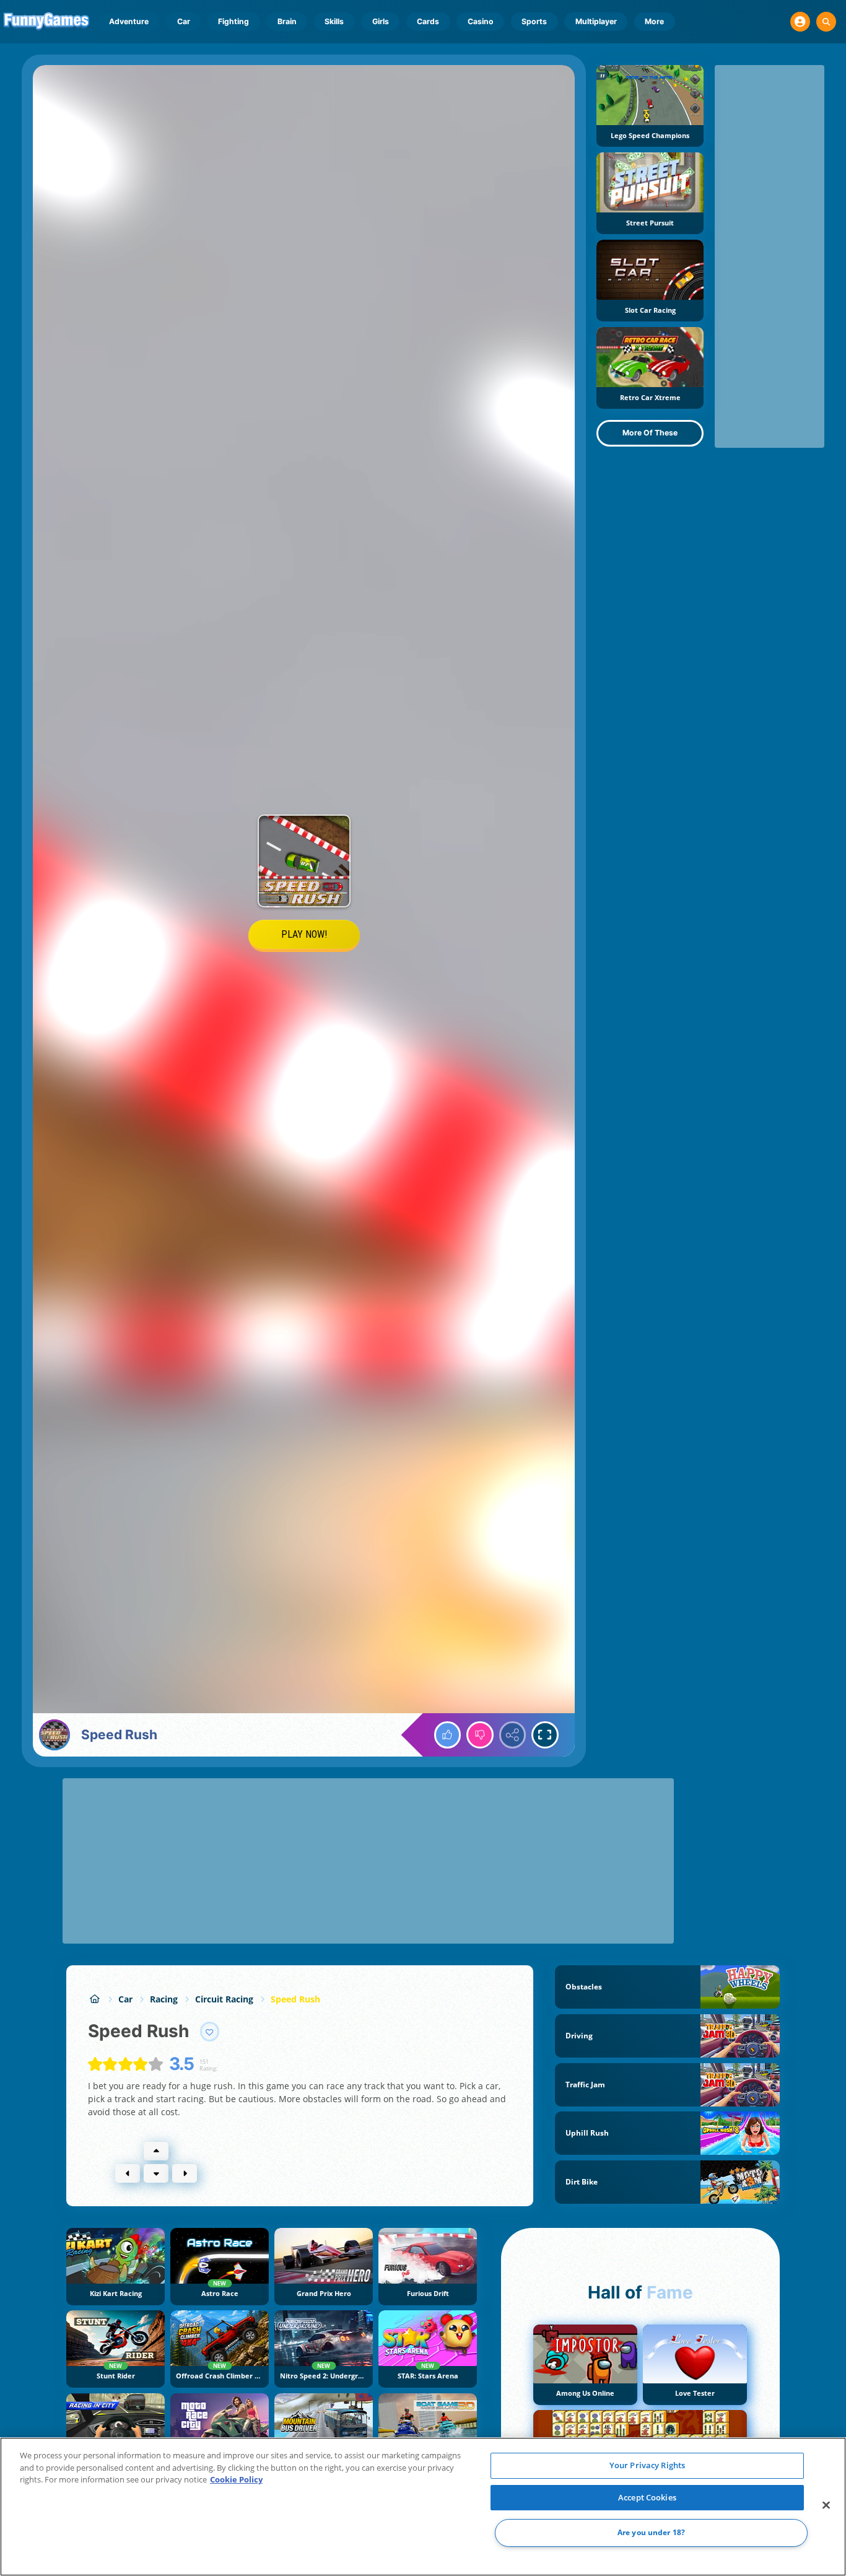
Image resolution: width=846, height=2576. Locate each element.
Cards (428, 21)
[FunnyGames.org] (94, 1999)
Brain (287, 21)
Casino (481, 21)
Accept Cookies (647, 2497)
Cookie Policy (236, 2479)
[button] (800, 22)
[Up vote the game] (448, 1735)
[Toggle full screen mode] (545, 1735)
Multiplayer (596, 21)
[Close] (826, 2505)
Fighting (233, 21)
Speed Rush (295, 1999)
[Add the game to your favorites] (210, 2032)
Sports (534, 21)
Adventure (129, 21)
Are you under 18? (651, 2533)
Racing (164, 1999)
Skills (334, 21)
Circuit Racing (224, 1999)
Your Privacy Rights (647, 2465)
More (654, 21)
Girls (381, 21)
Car (184, 21)
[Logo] (47, 22)
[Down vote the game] (480, 1735)
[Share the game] (513, 1735)
